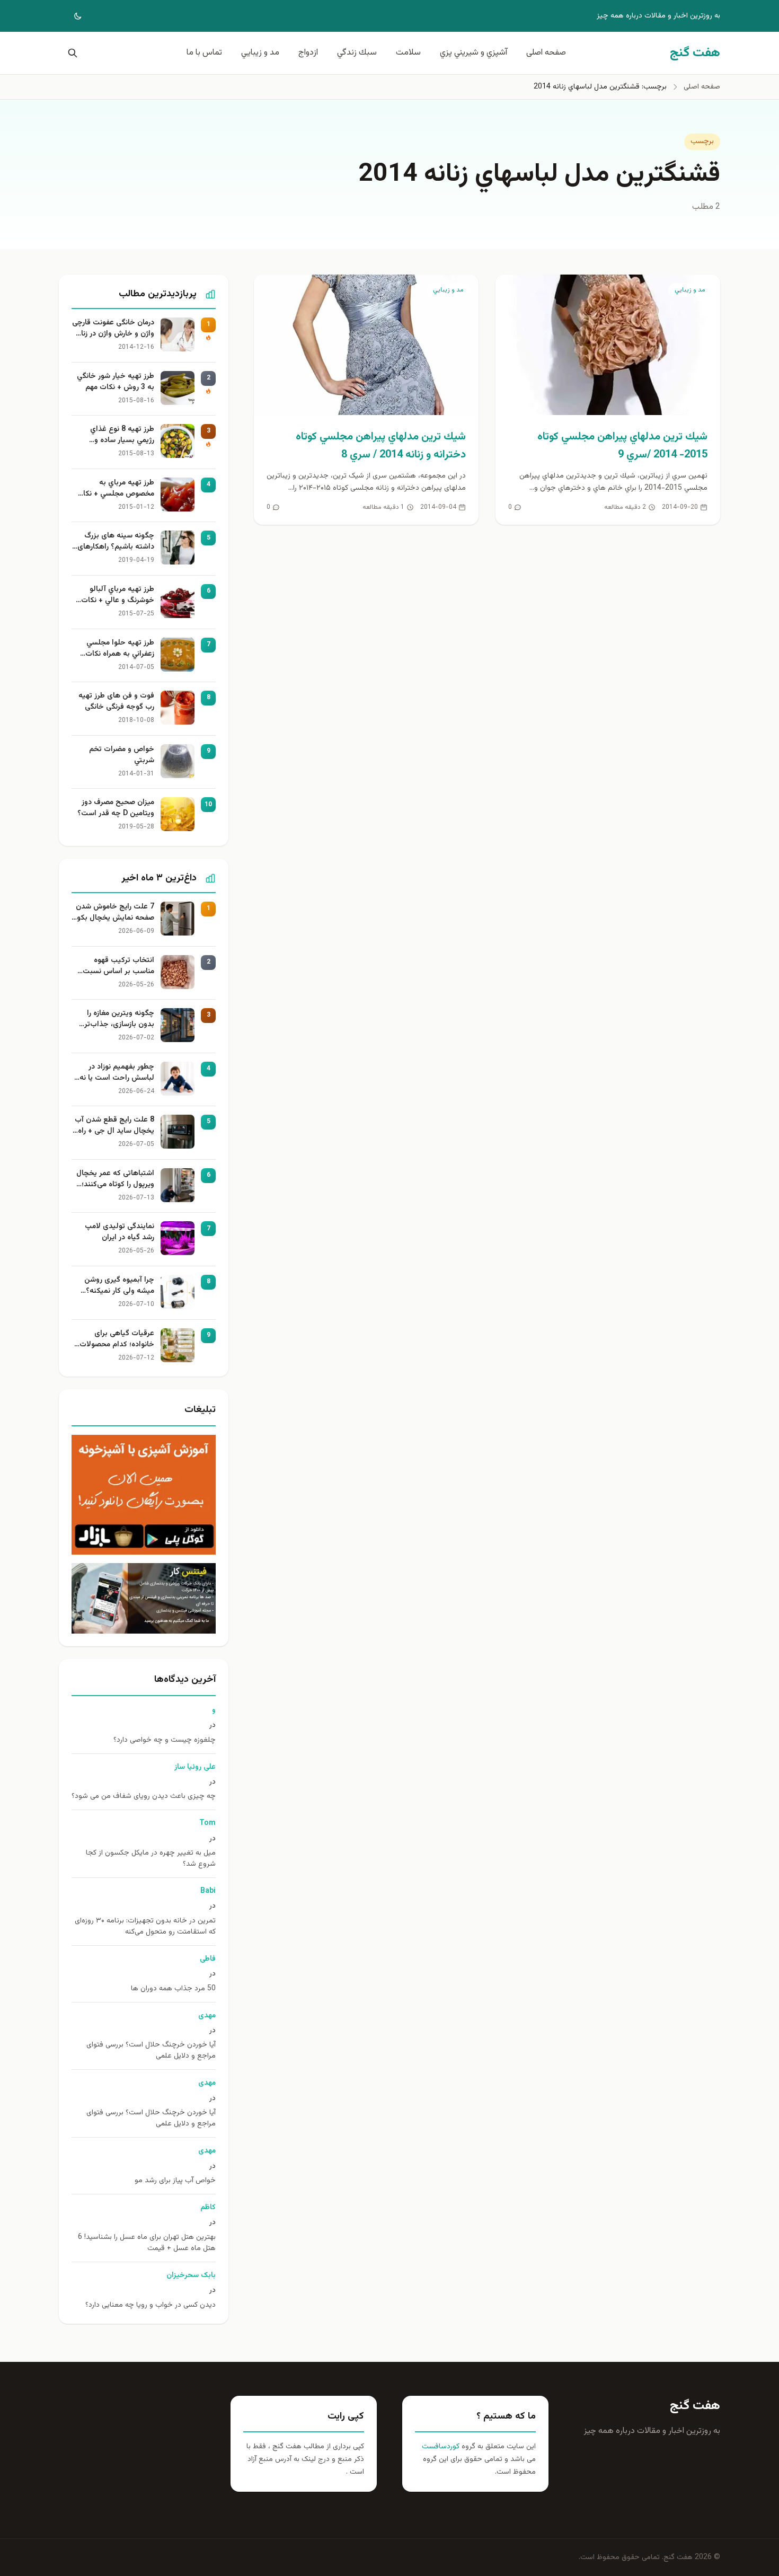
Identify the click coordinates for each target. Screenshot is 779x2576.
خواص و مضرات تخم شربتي (122, 755)
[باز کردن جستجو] (70, 53)
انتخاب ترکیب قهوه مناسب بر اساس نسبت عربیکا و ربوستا (118, 966)
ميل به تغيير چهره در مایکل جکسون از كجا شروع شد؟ (151, 1859)
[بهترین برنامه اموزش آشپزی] (144, 1495)
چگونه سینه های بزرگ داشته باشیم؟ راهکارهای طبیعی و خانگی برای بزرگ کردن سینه (114, 542)
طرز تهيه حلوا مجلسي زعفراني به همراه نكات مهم (120, 649)
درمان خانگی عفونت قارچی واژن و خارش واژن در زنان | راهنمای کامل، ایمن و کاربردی (113, 329)
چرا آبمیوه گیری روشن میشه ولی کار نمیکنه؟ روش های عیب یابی (119, 1286)
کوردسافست (441, 2447)
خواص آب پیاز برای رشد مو (175, 2181)
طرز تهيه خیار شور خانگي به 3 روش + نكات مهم (116, 382)
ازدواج (308, 53)
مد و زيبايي (260, 53)
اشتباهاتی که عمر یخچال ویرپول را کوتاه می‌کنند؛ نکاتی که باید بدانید (115, 1179)
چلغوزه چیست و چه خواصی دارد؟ (165, 1740)
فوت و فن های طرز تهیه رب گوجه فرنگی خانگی (116, 702)
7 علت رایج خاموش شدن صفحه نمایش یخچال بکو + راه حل (115, 913)
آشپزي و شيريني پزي (473, 53)
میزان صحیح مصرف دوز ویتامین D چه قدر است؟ (116, 808)
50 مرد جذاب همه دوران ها (173, 1989)
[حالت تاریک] (70, 16)
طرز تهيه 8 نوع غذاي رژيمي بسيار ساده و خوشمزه (122, 435)
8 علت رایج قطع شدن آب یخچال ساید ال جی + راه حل (114, 1126)
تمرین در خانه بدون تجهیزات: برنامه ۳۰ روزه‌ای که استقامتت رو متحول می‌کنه (145, 1927)
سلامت (408, 53)
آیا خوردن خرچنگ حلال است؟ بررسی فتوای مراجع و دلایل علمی (151, 2051)
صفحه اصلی (546, 53)
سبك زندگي (357, 53)
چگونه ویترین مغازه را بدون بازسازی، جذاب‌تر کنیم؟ (119, 1019)
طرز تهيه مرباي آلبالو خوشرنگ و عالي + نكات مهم (118, 595)
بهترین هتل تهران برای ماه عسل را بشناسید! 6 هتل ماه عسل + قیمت (147, 2243)
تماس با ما (204, 53)
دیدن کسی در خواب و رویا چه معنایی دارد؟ (151, 2305)
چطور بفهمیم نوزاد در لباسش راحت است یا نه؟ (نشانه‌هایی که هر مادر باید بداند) (115, 1073)
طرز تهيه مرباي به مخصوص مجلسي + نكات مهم (115, 489)
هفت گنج (695, 2406)
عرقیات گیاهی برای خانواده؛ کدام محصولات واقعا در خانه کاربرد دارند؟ (114, 1339)
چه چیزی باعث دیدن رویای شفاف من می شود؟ (144, 1797)
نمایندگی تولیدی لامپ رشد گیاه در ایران (119, 1232)
